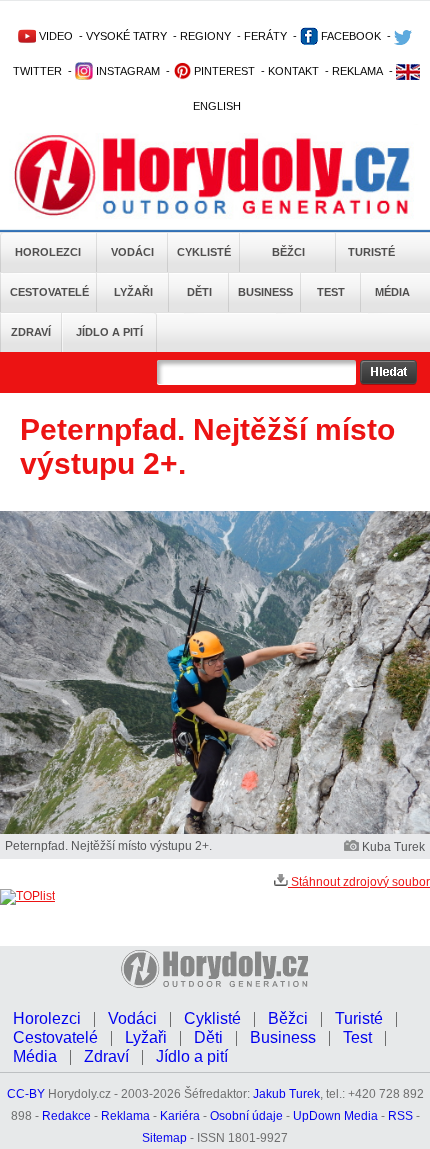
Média (392, 292)
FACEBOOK (349, 36)
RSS (400, 1116)
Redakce (66, 1116)
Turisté (371, 252)
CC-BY (26, 1094)
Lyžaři (133, 292)
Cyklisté (204, 252)
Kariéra (180, 1116)
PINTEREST (223, 71)
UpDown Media (335, 1116)
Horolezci (48, 252)
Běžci (288, 252)
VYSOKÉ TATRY (126, 36)
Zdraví (31, 332)
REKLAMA (357, 71)
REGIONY (205, 36)
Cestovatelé (49, 292)
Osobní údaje (246, 1116)
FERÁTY (265, 36)
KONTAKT (293, 71)
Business (265, 292)
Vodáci (132, 252)
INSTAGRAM (126, 71)
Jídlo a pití (109, 332)
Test (331, 292)
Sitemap (164, 1138)
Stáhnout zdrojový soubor (359, 882)
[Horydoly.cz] (212, 179)
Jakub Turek (286, 1094)
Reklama (125, 1116)
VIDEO (54, 36)
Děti (199, 292)
